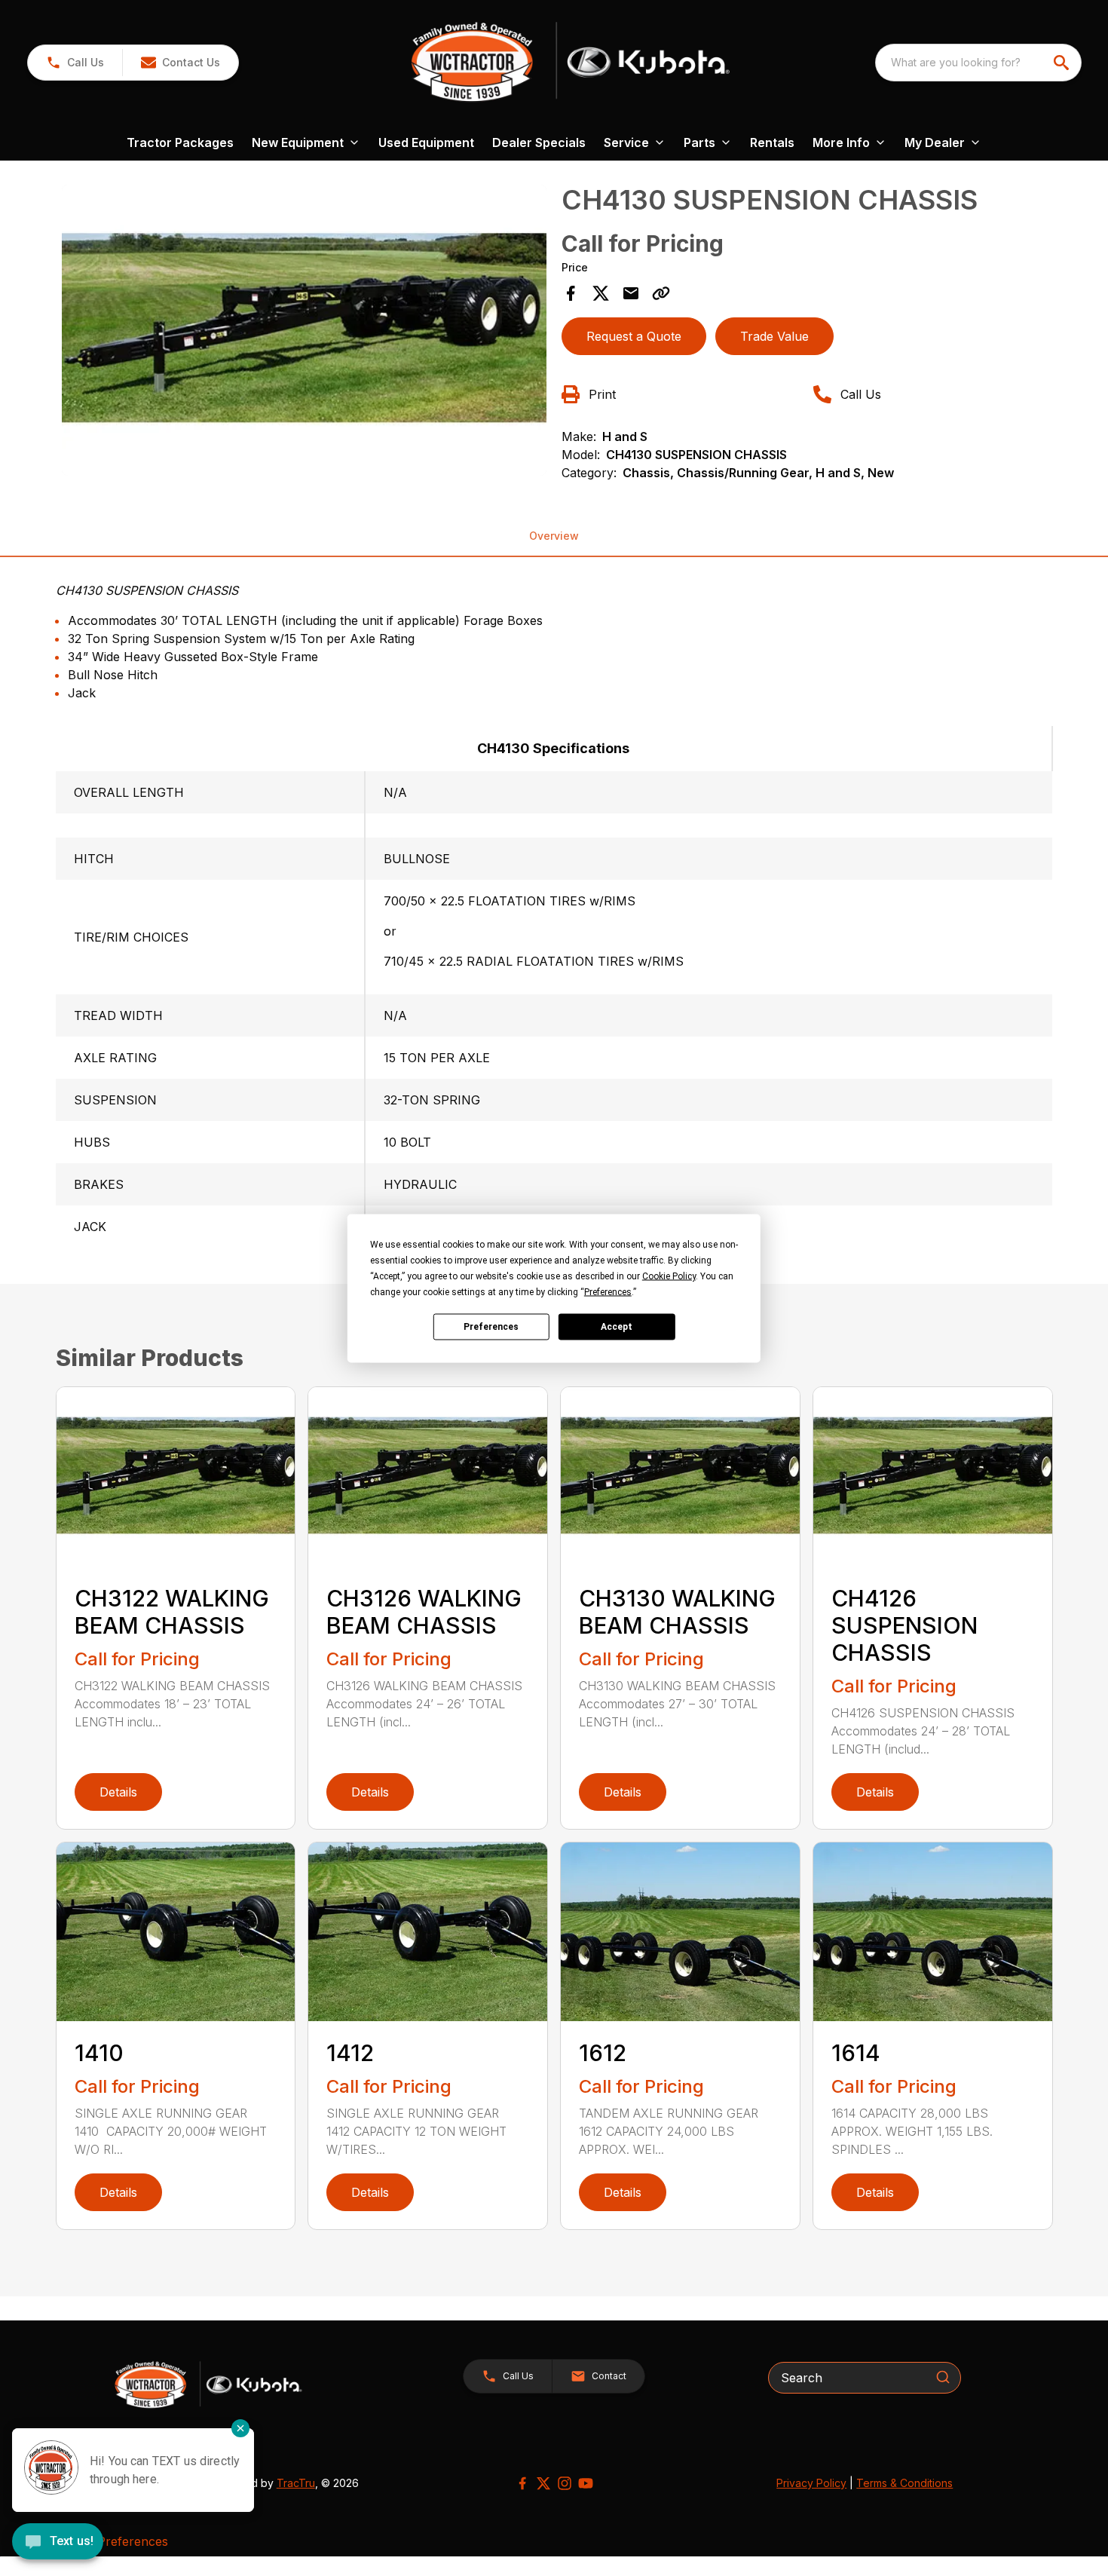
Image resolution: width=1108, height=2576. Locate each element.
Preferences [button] (608, 1291)
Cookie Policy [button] (669, 1276)
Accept (617, 1327)
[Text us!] (58, 2543)
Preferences (491, 1327)
